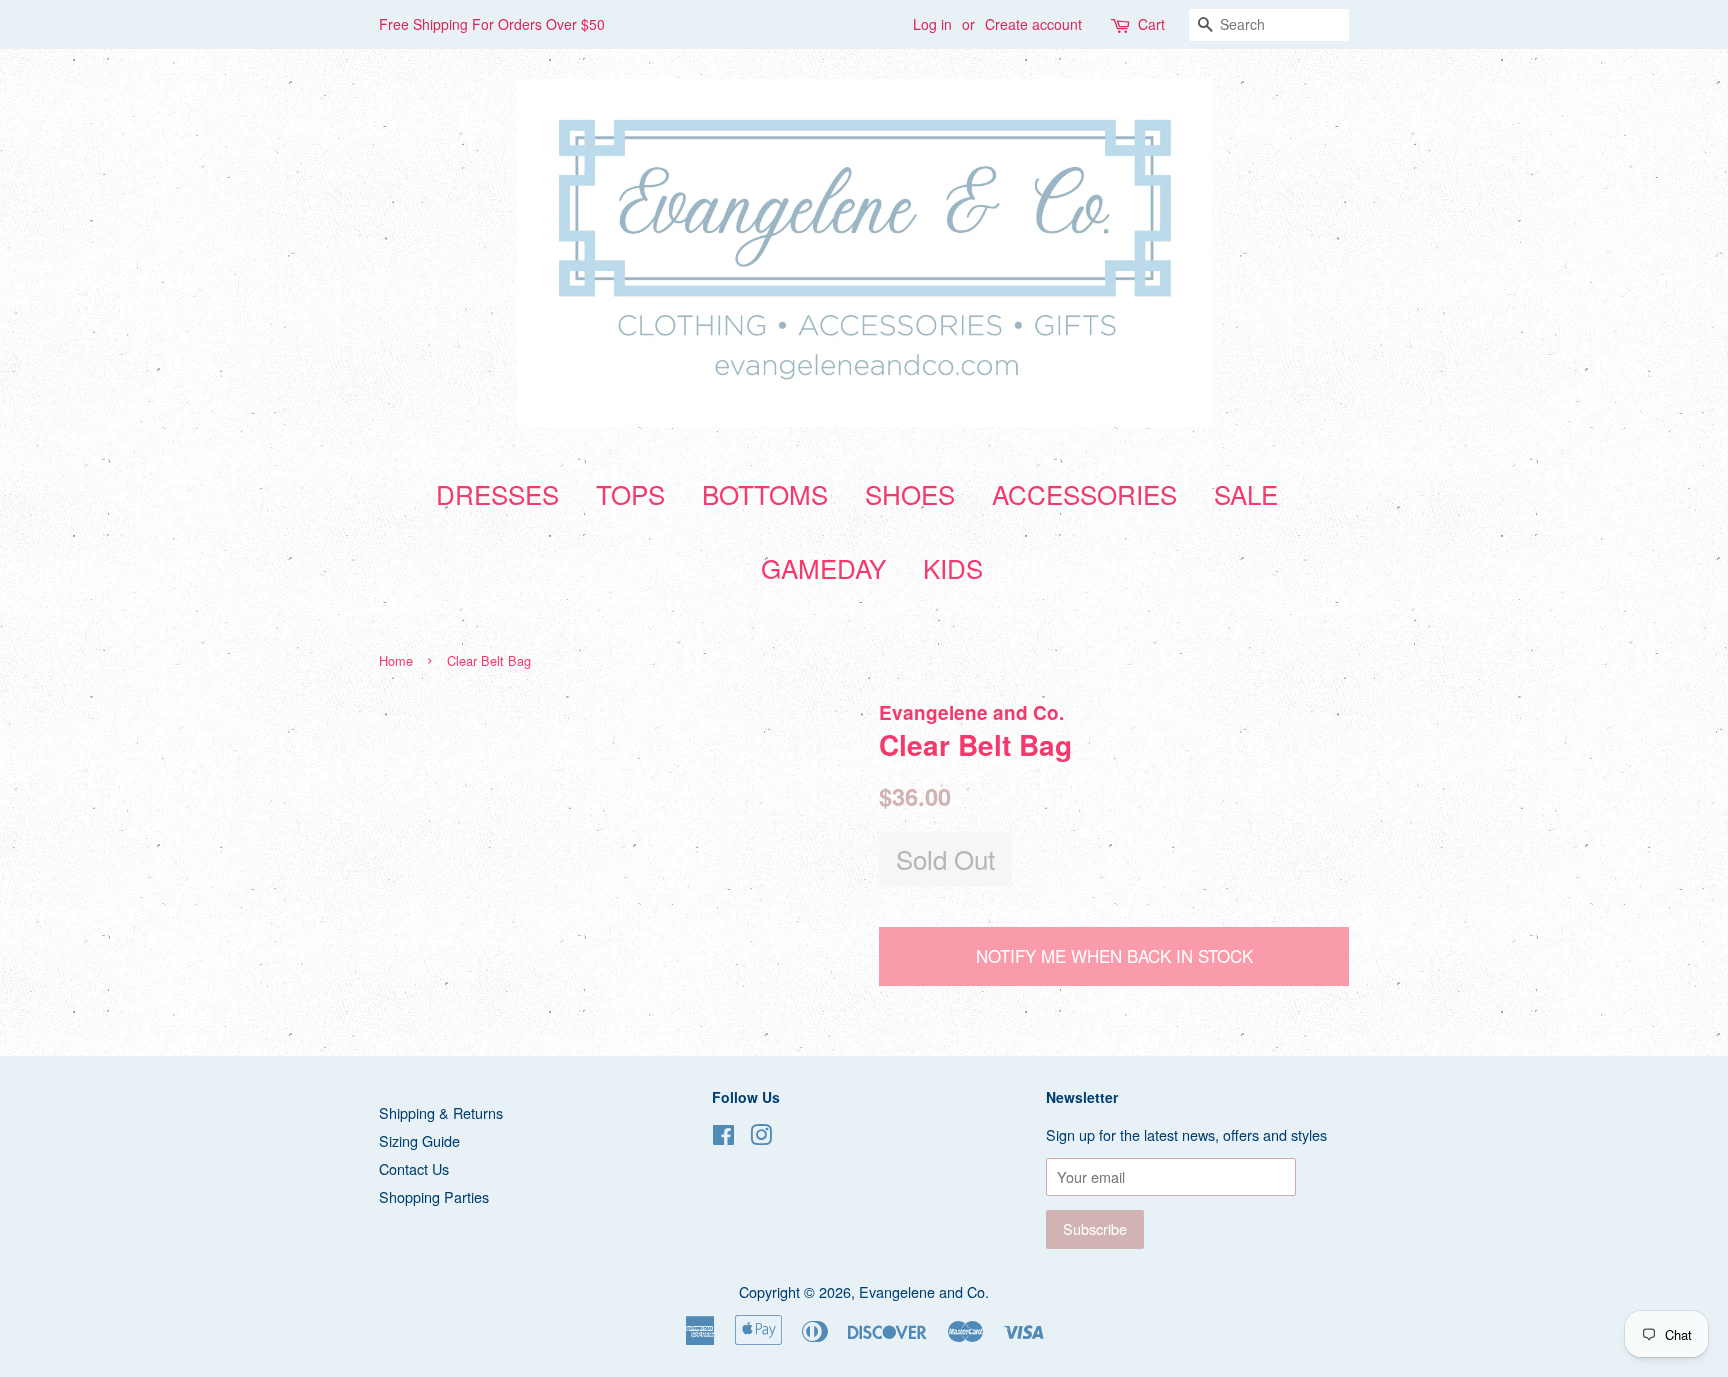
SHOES (910, 493)
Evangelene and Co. (924, 1291)
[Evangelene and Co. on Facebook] (723, 1137)
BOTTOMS (765, 493)
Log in (932, 24)
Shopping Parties (434, 1196)
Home (396, 660)
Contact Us (414, 1168)
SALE (1246, 493)
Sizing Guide (419, 1140)
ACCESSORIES (1084, 493)
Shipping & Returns (441, 1112)
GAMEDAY (823, 567)
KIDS (953, 567)
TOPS (630, 493)
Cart (1151, 24)
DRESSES (497, 493)
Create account (1033, 24)
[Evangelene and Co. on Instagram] (761, 1137)
